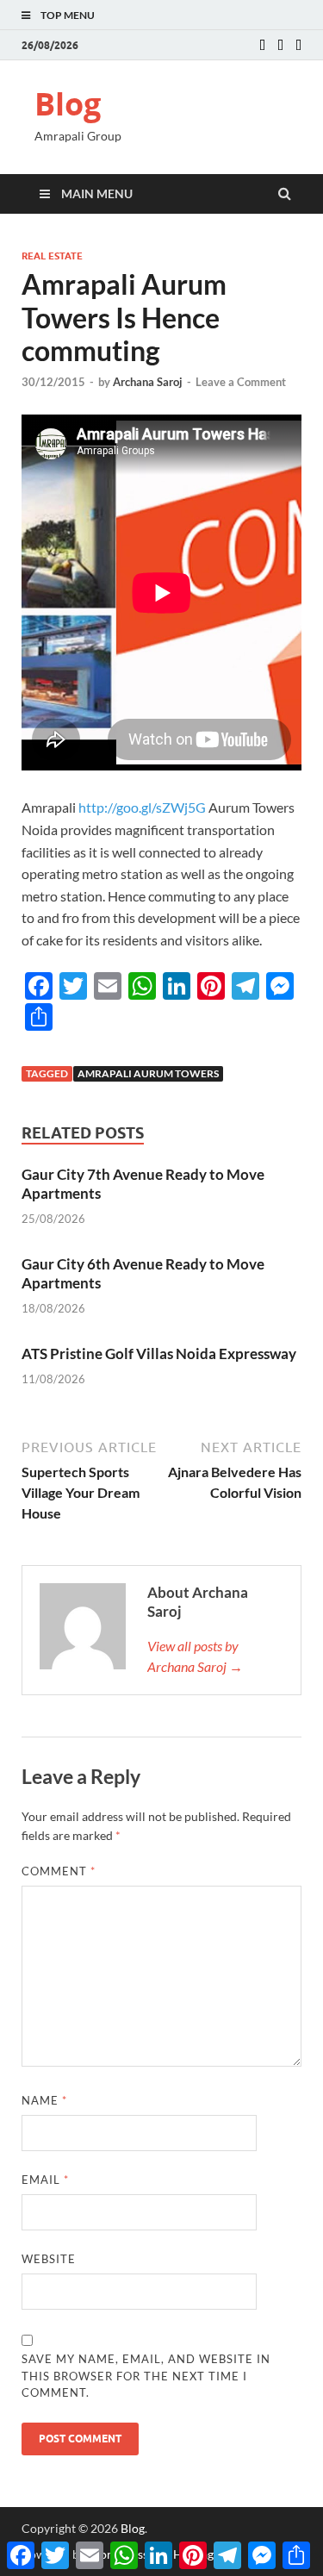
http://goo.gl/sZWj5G (142, 807)
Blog (68, 104)
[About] (280, 46)
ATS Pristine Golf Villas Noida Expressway (159, 1353)
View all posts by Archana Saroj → (195, 1656)
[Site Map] (298, 46)
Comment (59, 1871)
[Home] (262, 46)
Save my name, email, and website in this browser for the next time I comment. (146, 2376)
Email (45, 2180)
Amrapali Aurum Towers (148, 1073)
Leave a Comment (241, 382)
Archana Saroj (148, 382)
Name (44, 2100)
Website (49, 2259)
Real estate (52, 256)
